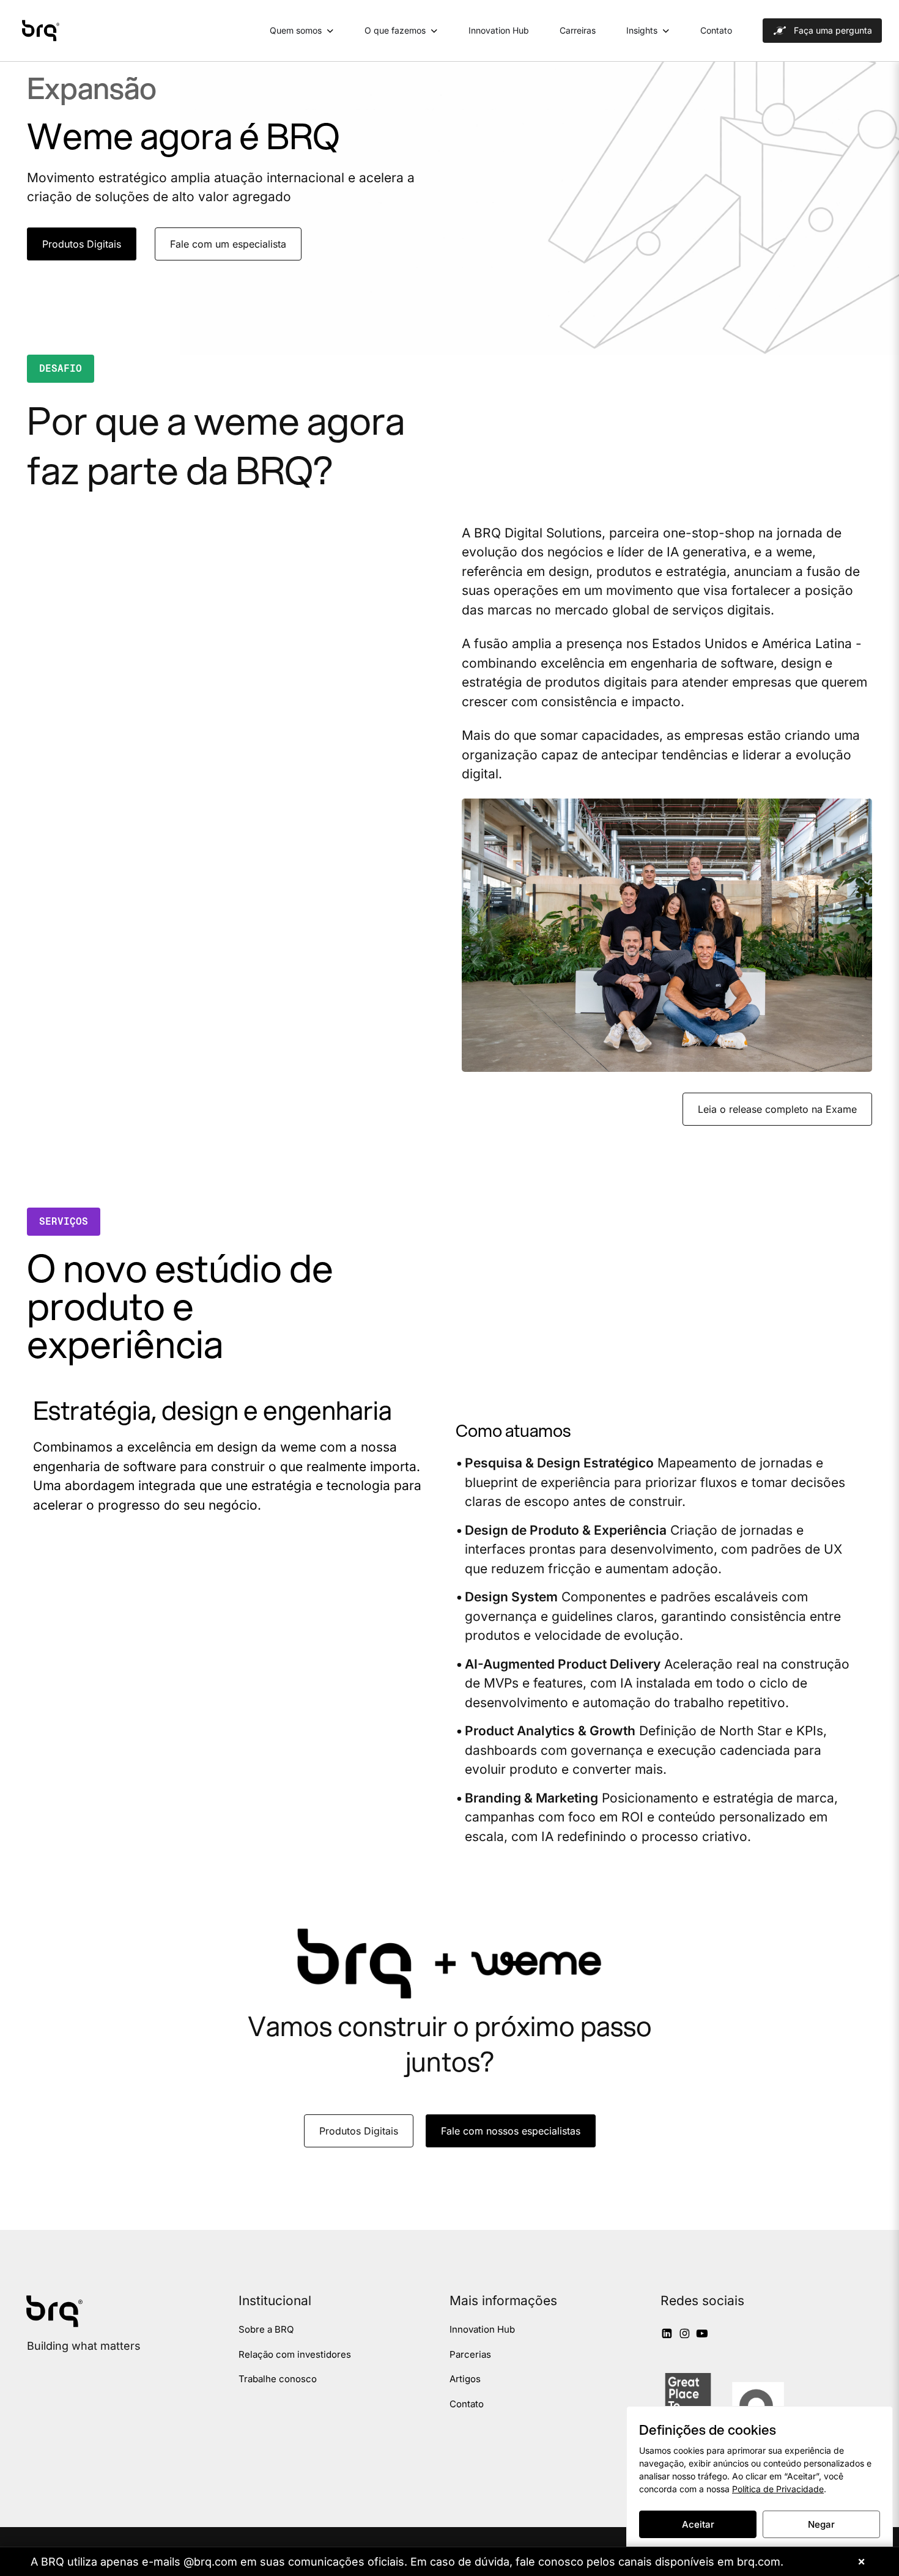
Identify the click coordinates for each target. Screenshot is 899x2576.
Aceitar (698, 2524)
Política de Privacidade (778, 2489)
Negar (821, 2524)
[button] (82, 245)
